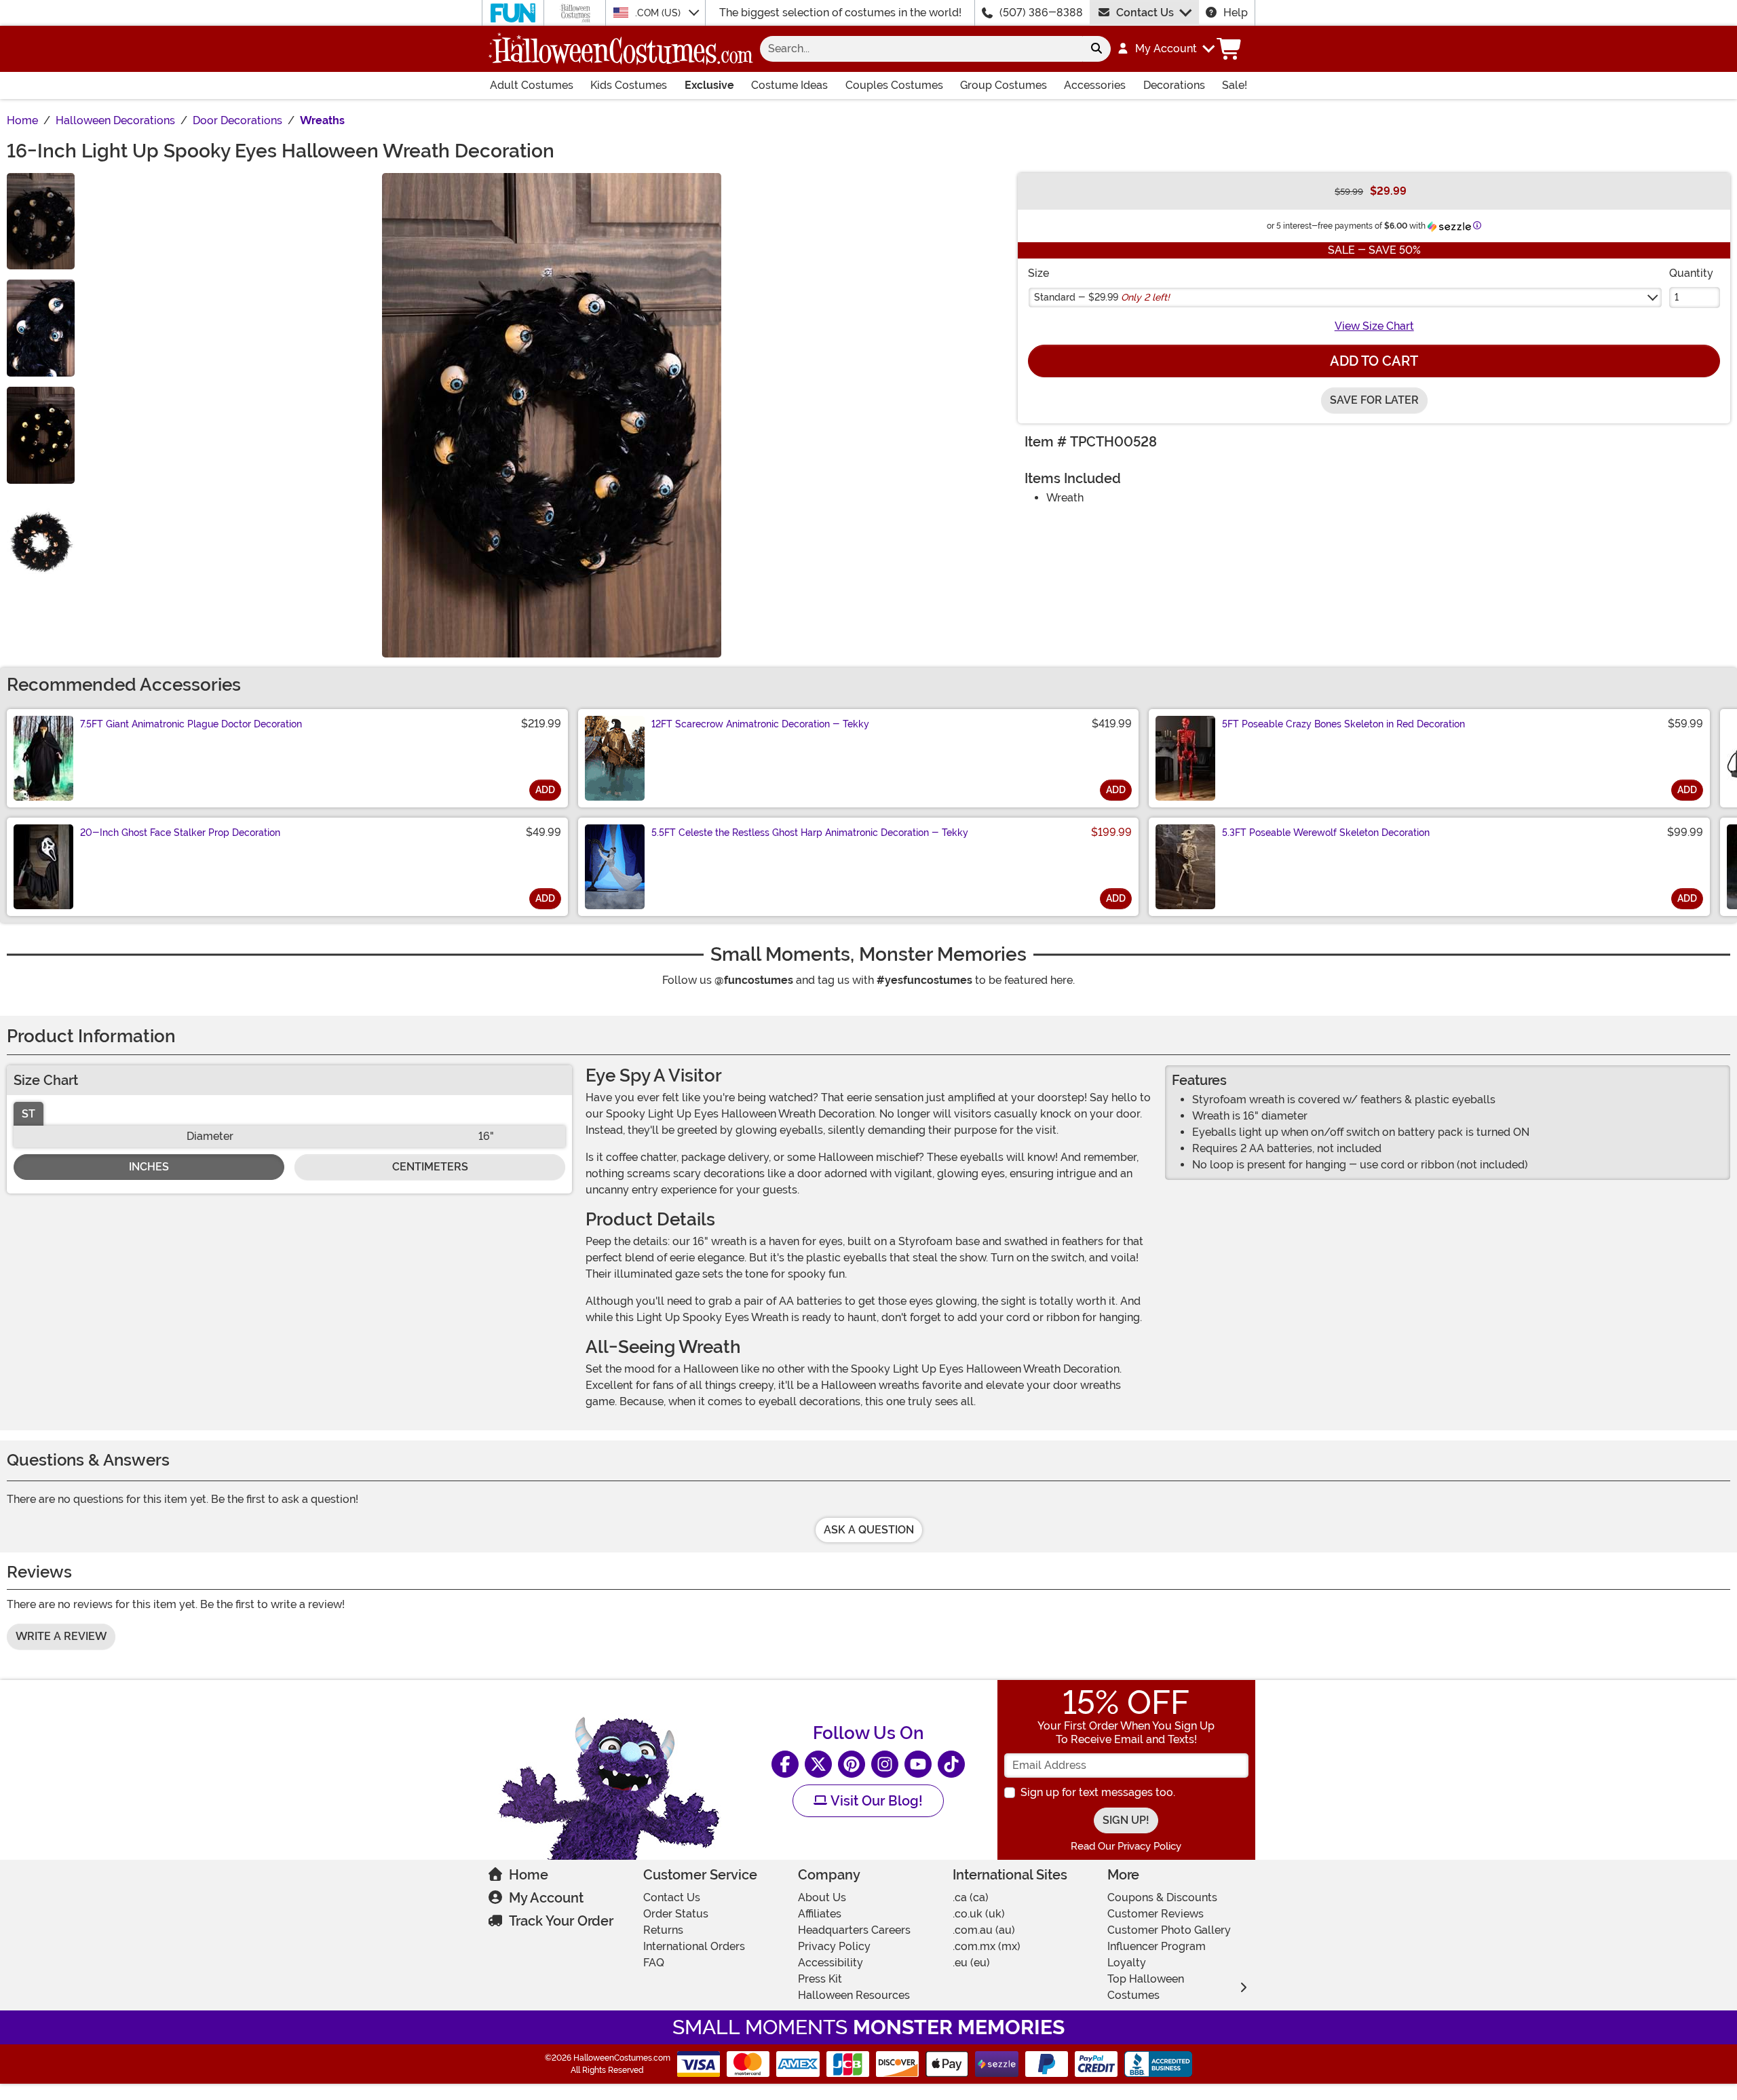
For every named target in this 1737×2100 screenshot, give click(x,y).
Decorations (1174, 85)
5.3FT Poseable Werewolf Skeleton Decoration (1326, 833)
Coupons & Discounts (1162, 1897)
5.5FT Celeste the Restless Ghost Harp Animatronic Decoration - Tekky (810, 833)
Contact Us (1145, 13)
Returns (663, 1930)
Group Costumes (1004, 85)
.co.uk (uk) (979, 1914)
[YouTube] (918, 1764)
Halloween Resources (854, 1995)
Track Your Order (561, 1921)
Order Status (676, 1914)
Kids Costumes (629, 85)
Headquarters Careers (854, 1930)
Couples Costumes (894, 85)
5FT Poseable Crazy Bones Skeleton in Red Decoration (1343, 724)
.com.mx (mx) (987, 1946)
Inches (149, 1167)
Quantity (1691, 273)
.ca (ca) (971, 1897)
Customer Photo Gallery (1169, 1930)
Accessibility (831, 1963)
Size (1038, 273)
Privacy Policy (834, 1946)
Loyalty (1127, 1963)
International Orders (694, 1946)
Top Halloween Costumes (1146, 1987)
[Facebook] (785, 1764)
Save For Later (1374, 400)
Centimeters (430, 1167)
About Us (822, 1897)
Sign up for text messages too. (1098, 1792)
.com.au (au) (984, 1930)
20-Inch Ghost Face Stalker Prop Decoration (180, 833)
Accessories (1095, 85)
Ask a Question (869, 1530)
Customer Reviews (1156, 1914)
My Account (546, 1898)
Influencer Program (1157, 1946)
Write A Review (61, 1636)
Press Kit (820, 1979)
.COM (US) (659, 13)
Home (529, 1875)
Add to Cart (1374, 361)
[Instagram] (885, 1764)
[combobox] (921, 49)
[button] (1165, 49)
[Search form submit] (1096, 49)
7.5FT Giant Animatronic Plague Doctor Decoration (191, 724)
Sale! (1235, 85)
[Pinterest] (852, 1764)
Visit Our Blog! (875, 1801)
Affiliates (820, 1914)
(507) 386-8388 (1041, 13)
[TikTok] (951, 1764)
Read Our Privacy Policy (1126, 1846)
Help (1236, 13)
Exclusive (709, 85)
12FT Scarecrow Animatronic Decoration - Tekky (760, 724)
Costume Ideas (789, 85)
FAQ (654, 1963)
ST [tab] (28, 1114)
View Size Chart (1374, 326)
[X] (818, 1764)
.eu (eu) (971, 1963)
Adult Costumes (532, 85)
